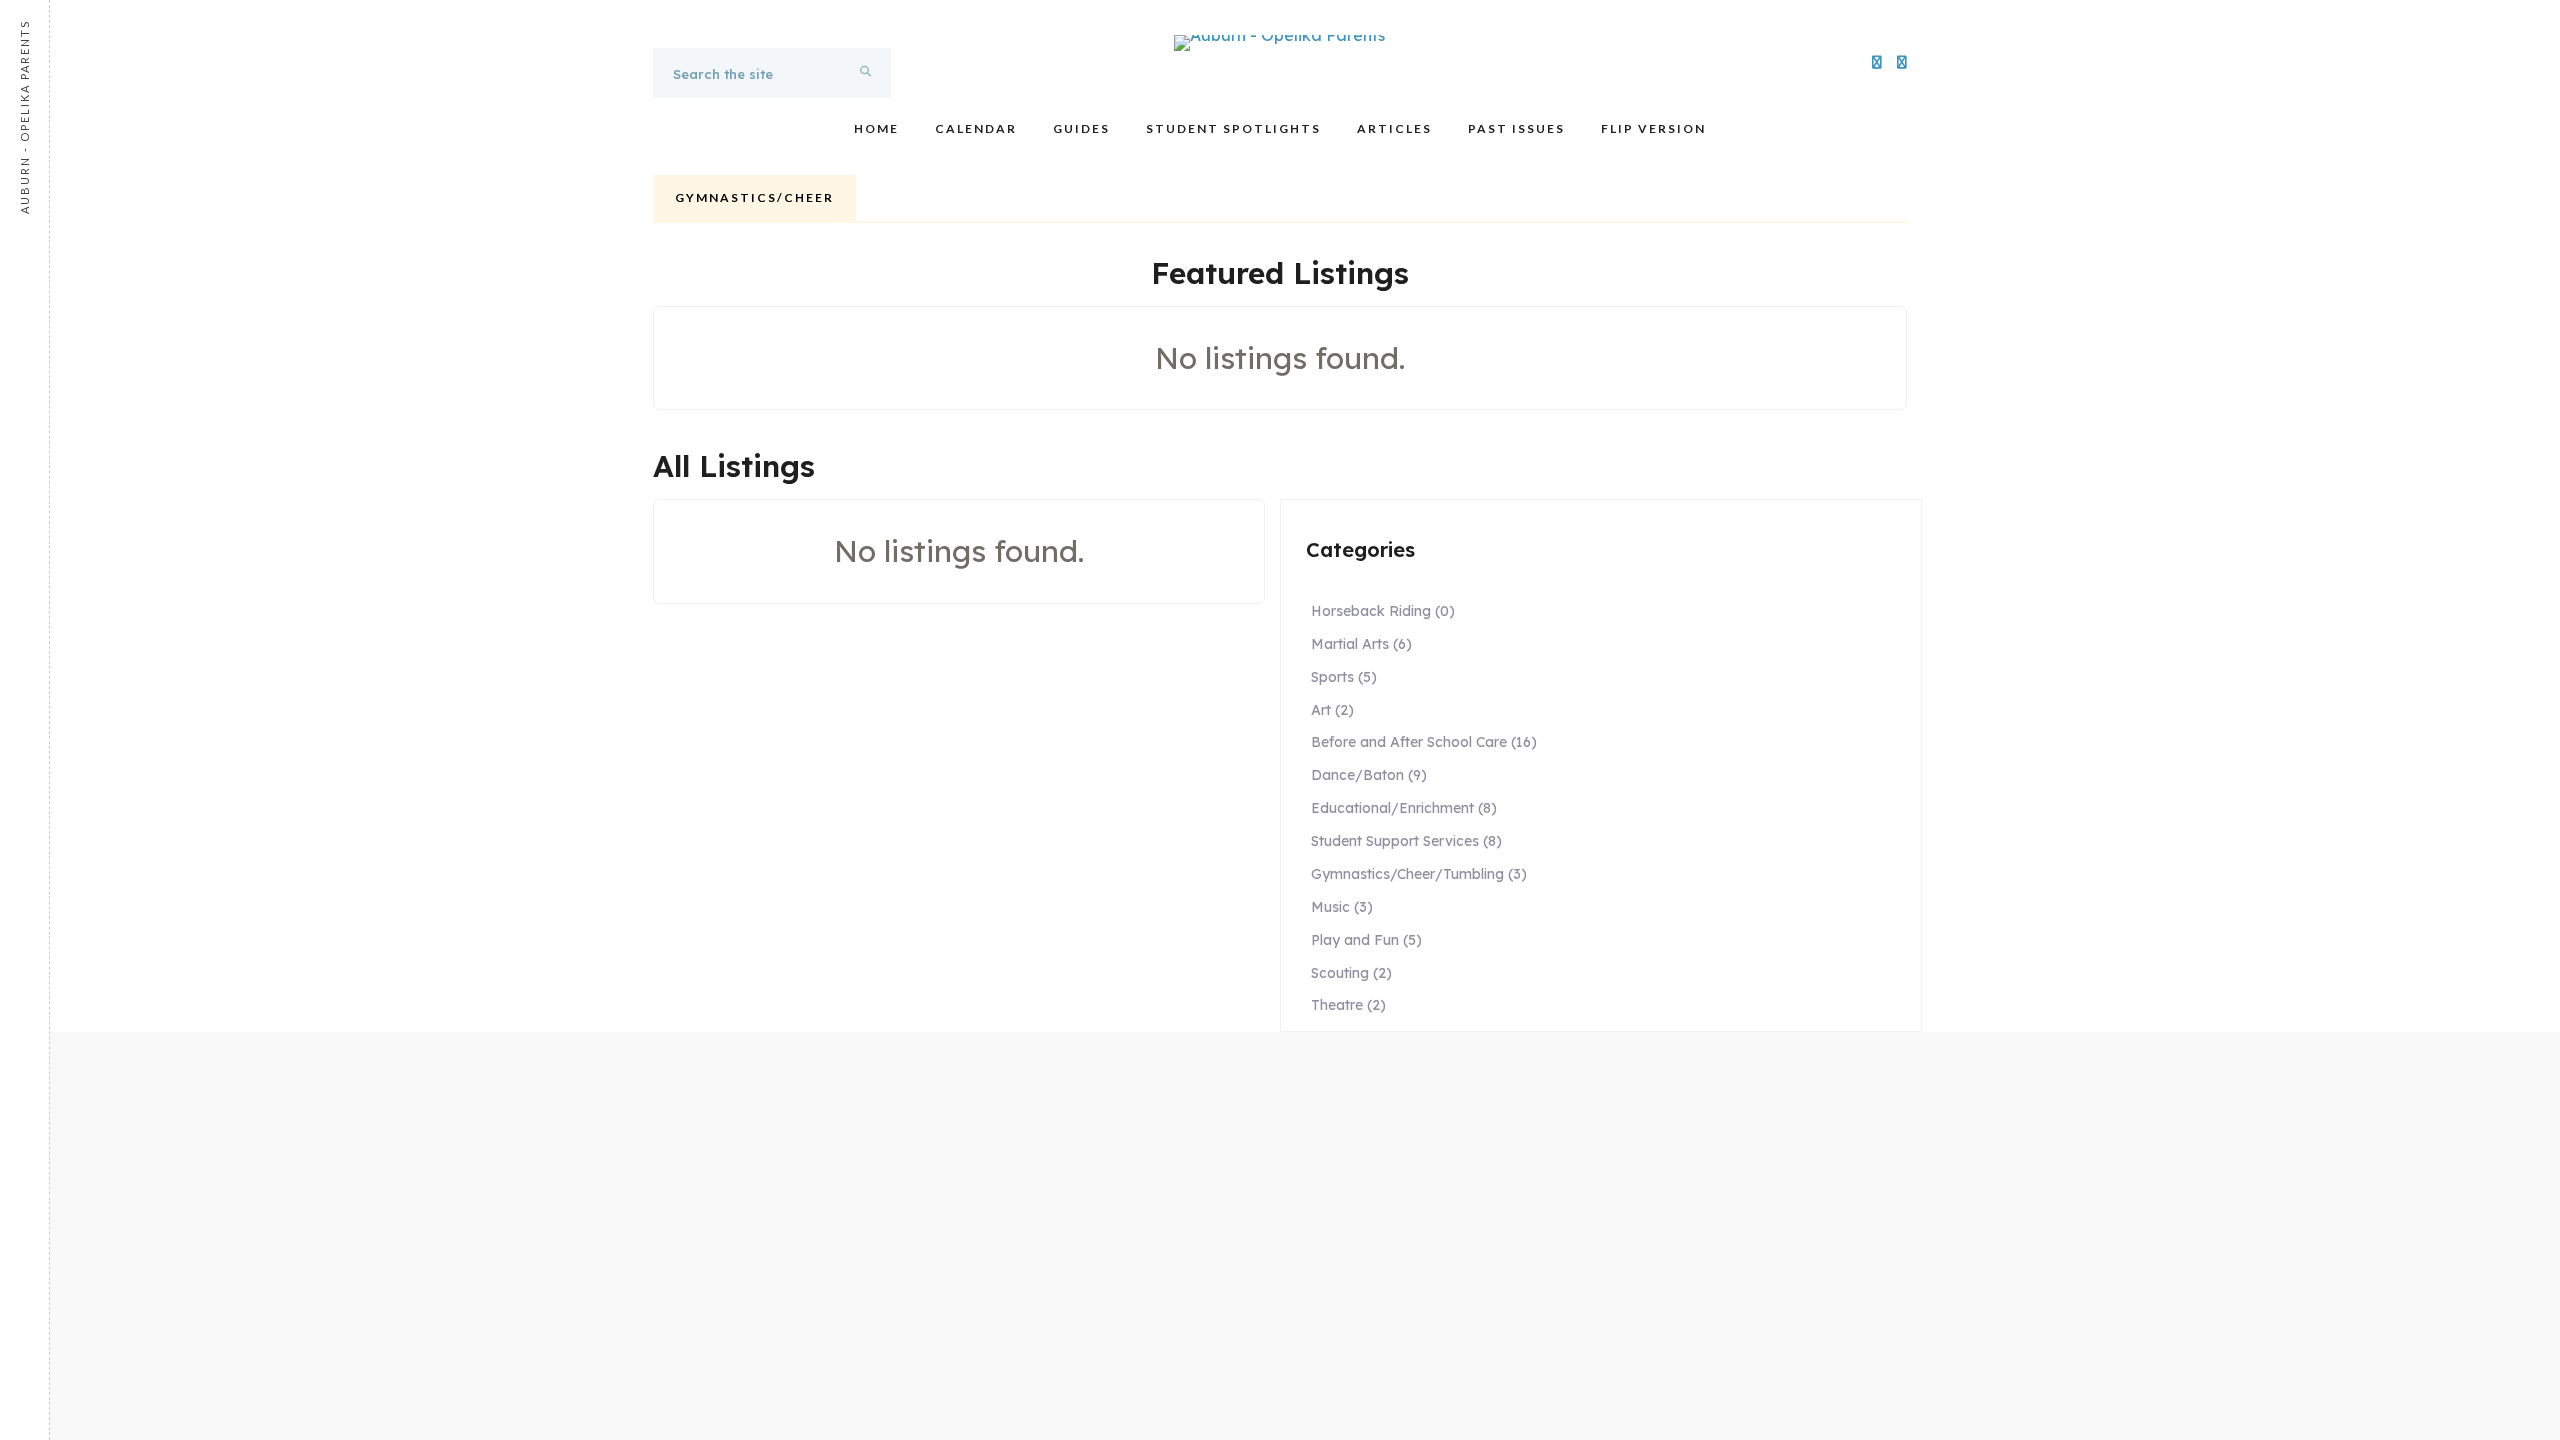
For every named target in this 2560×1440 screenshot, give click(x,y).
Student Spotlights (1233, 128)
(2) (1332, 710)
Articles (1394, 128)
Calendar (976, 128)
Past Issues (1516, 128)
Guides (1081, 128)
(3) (1419, 874)
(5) (1344, 677)
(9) (1369, 775)
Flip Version (1653, 128)
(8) (1404, 808)
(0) (1383, 611)
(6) (1361, 644)
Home (876, 128)
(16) (1424, 742)
